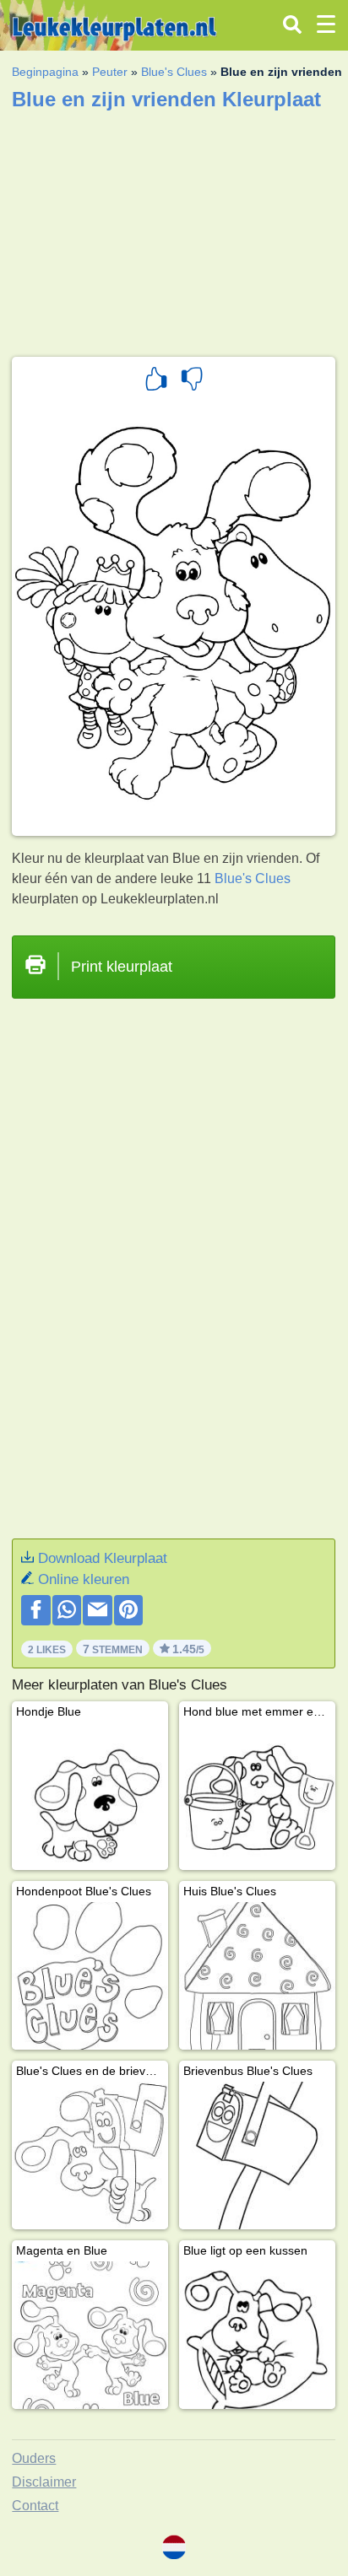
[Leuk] (156, 381)
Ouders (34, 2458)
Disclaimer (44, 2482)
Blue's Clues (174, 72)
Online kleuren (84, 1579)
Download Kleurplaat (103, 1558)
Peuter (110, 72)
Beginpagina (45, 72)
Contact (35, 2506)
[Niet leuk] (192, 381)
